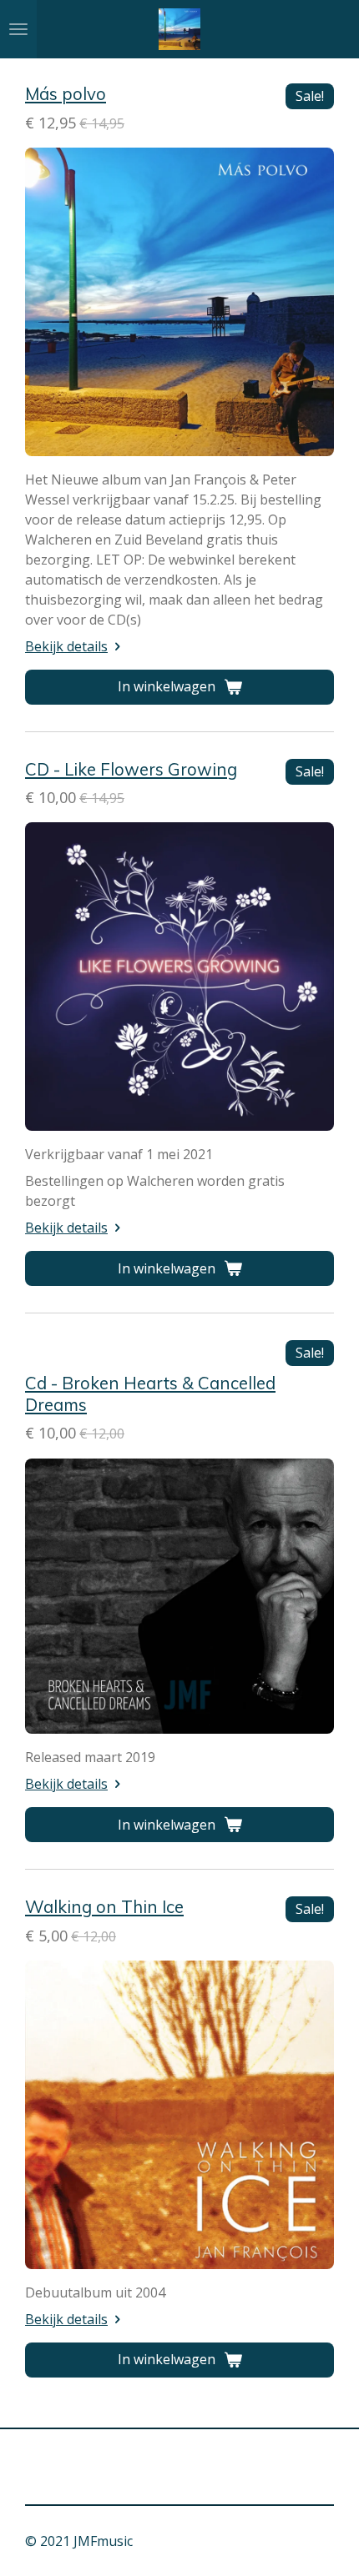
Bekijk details (66, 646)
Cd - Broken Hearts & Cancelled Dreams (150, 1393)
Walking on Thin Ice (104, 1906)
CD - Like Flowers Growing (131, 769)
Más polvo (66, 93)
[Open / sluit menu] (18, 29)
